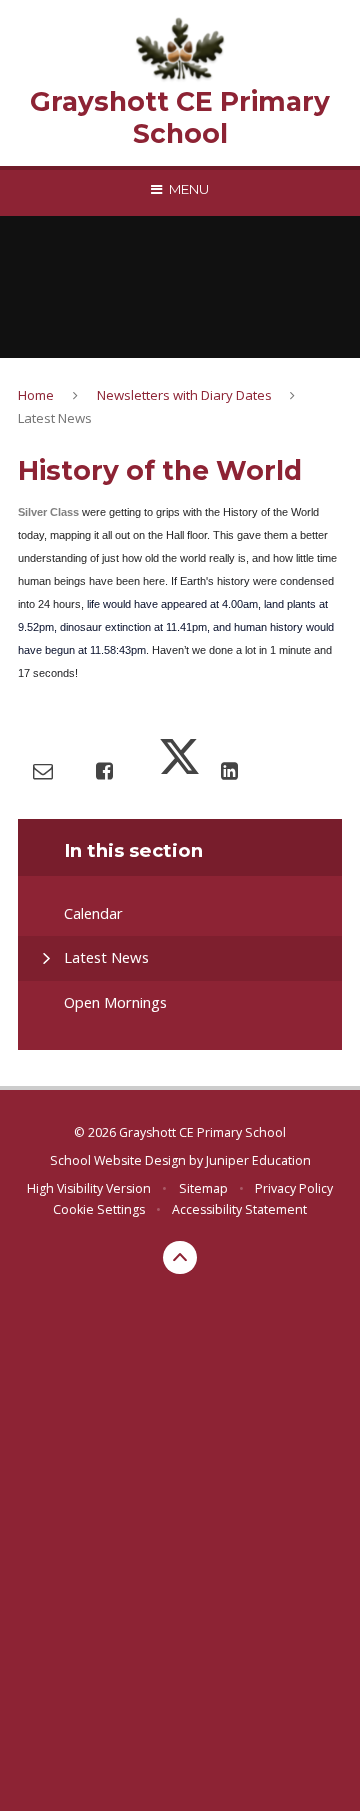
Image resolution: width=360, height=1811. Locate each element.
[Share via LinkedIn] (229, 770)
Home (36, 395)
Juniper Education (258, 1160)
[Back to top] (180, 1258)
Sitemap (203, 1188)
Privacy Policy (294, 1188)
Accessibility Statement (239, 1209)
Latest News (55, 418)
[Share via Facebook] (104, 770)
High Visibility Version (89, 1188)
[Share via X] (179, 770)
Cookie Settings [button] (99, 1209)
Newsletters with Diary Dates (184, 395)
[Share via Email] (43, 770)
